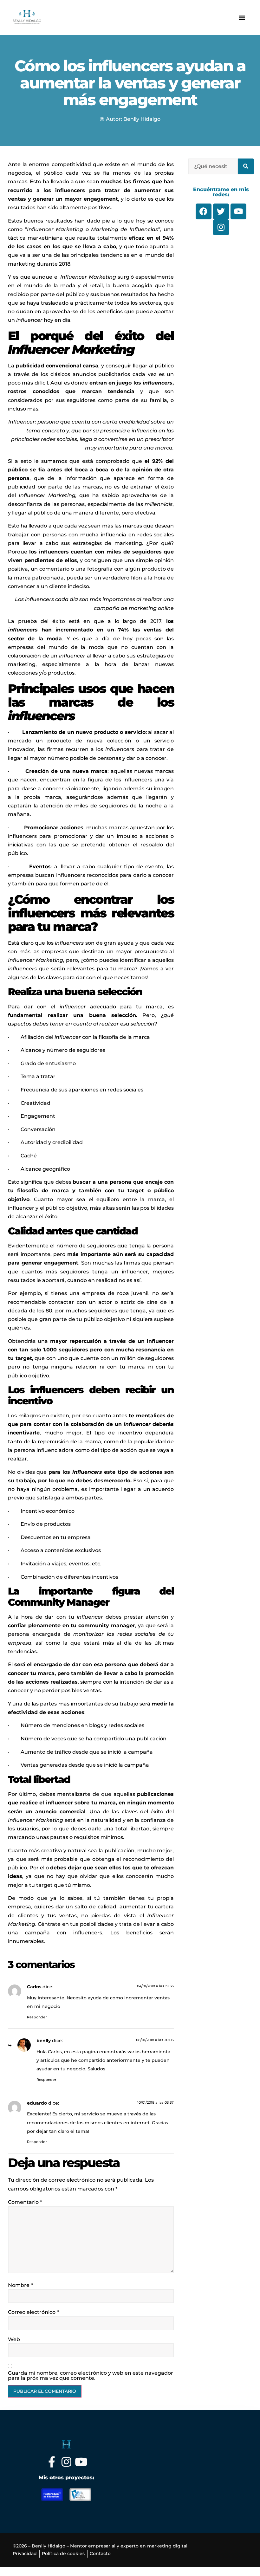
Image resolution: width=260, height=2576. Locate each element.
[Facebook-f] (52, 2462)
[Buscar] (246, 166)
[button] (242, 17)
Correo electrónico (33, 2312)
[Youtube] (81, 2462)
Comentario (25, 2202)
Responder (37, 2017)
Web (14, 2340)
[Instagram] (66, 2462)
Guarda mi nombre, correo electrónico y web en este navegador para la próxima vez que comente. (91, 2376)
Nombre (20, 2285)
